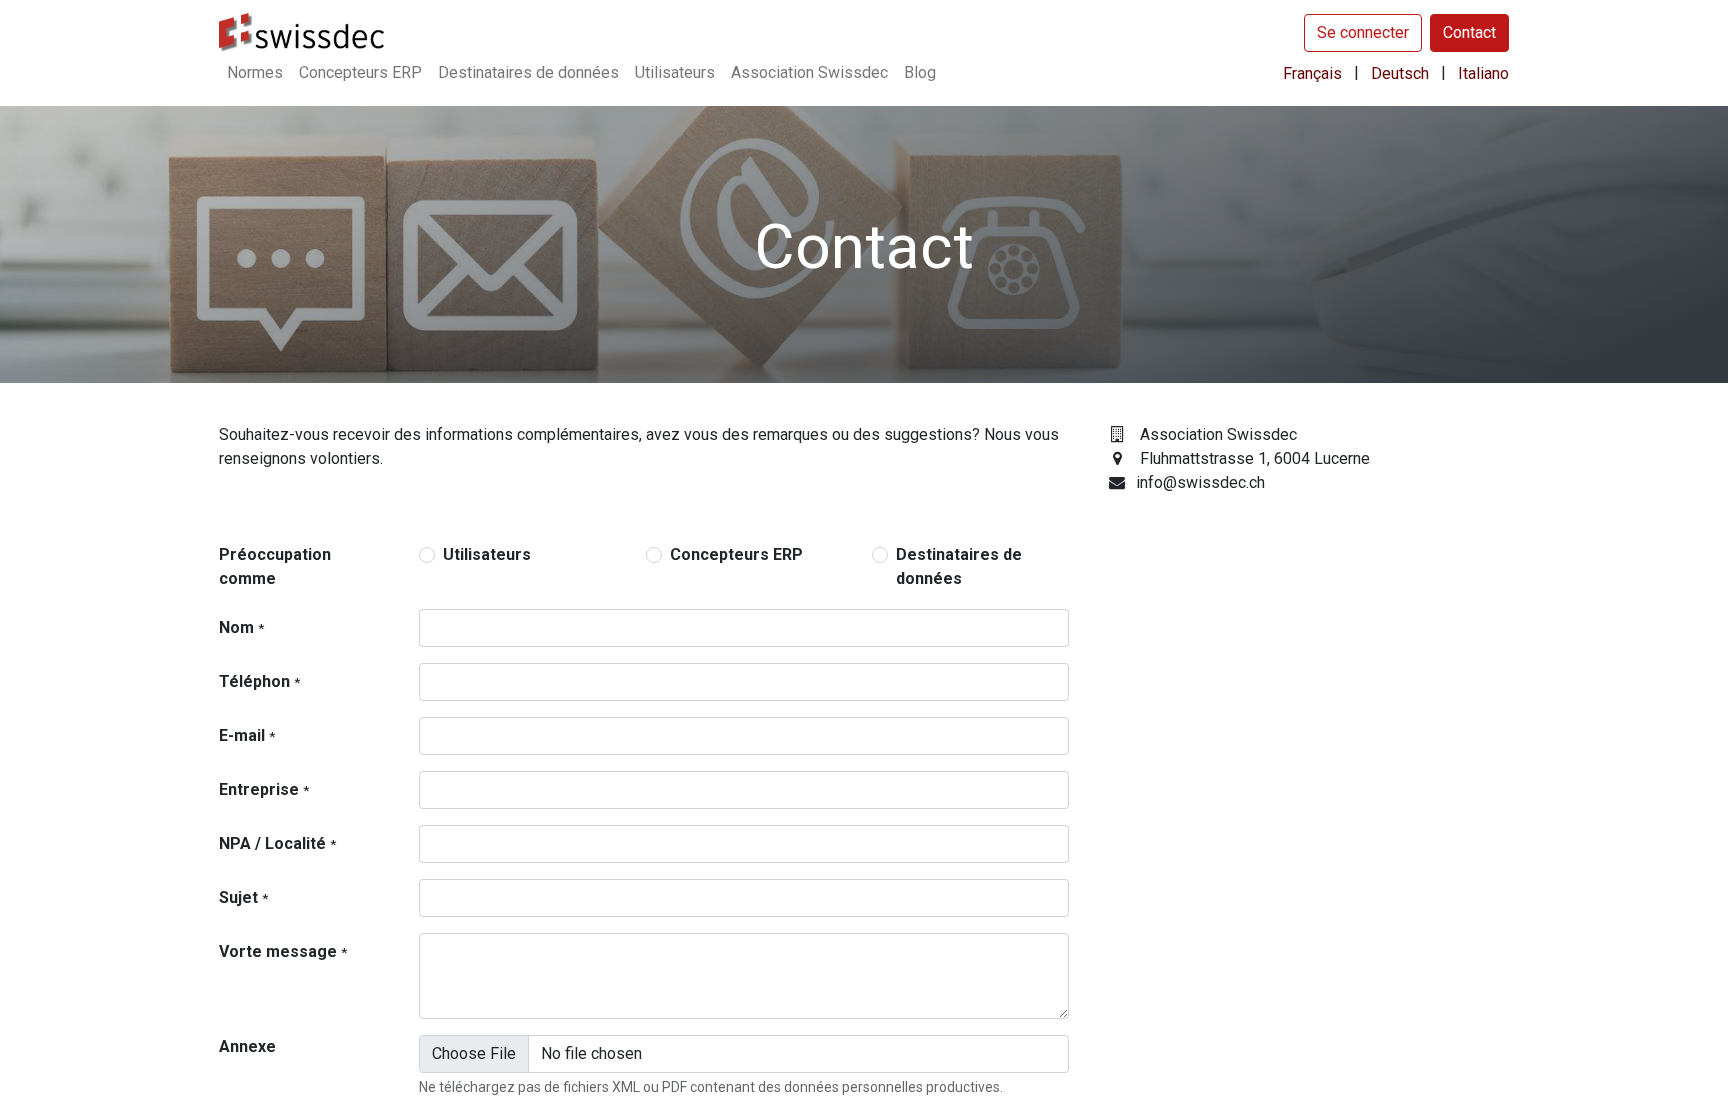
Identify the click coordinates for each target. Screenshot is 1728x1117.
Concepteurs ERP (736, 554)
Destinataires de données (959, 566)
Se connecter (1363, 32)
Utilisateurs (487, 554)
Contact (1469, 32)
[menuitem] (255, 73)
